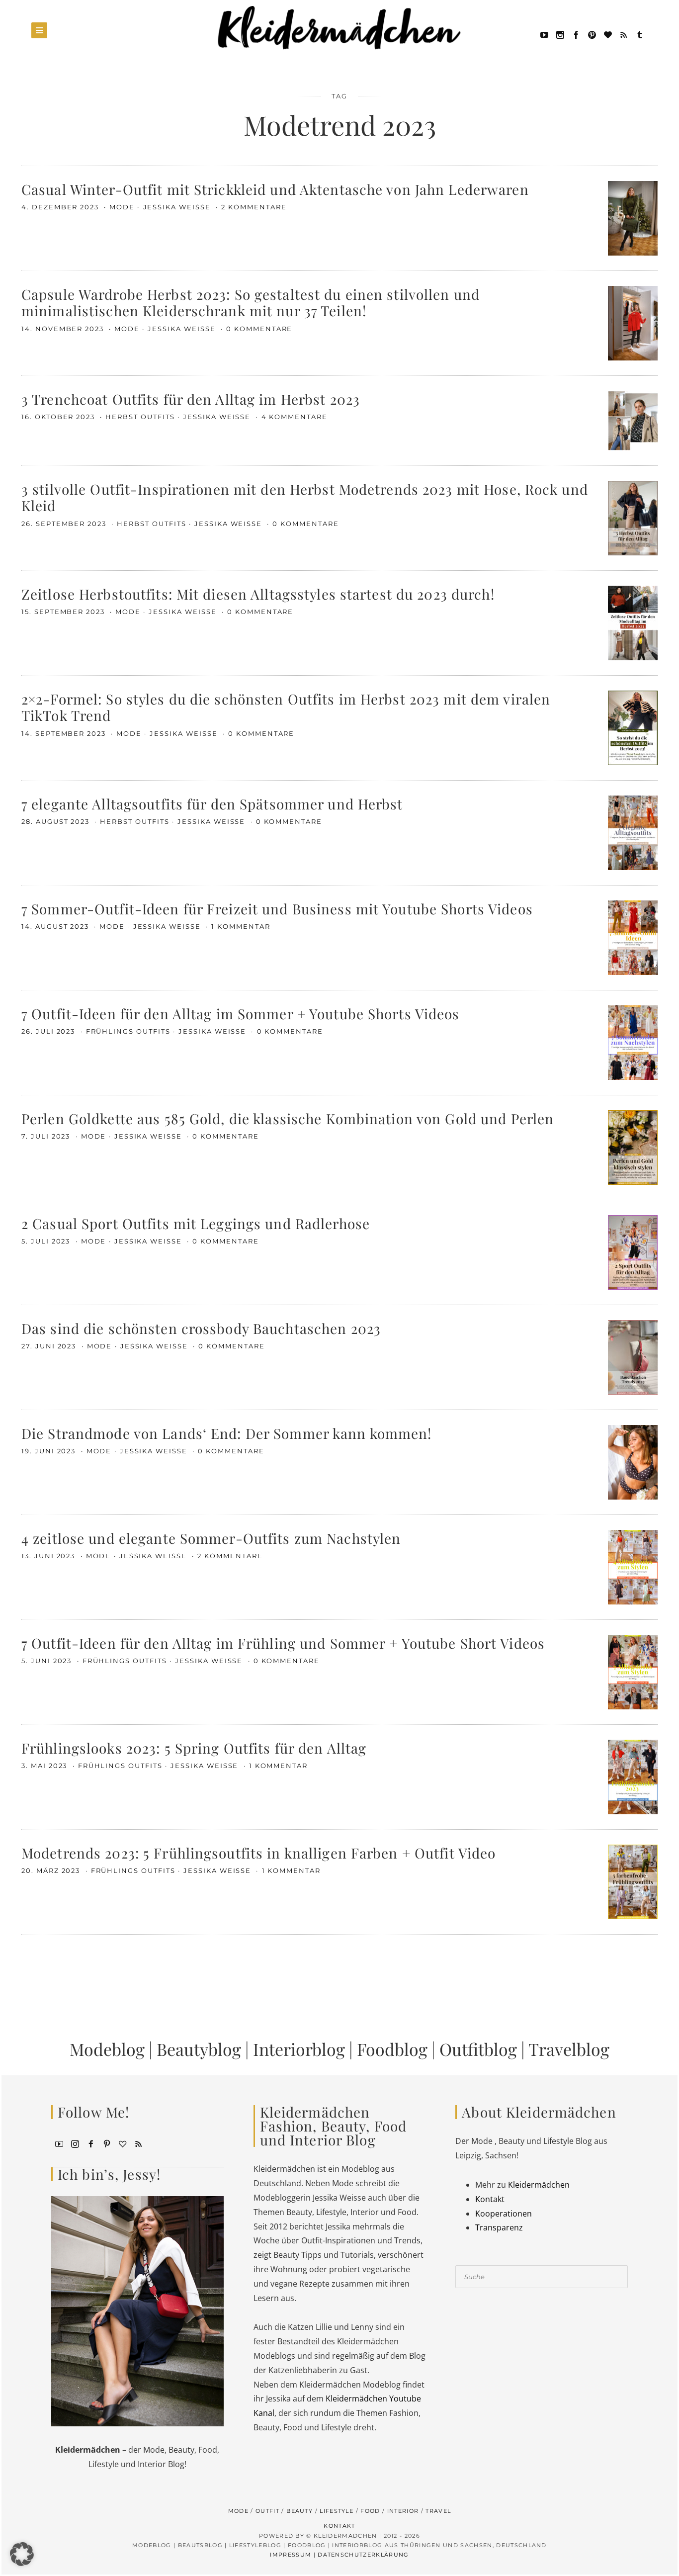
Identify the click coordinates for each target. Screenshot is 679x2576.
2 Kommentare (254, 207)
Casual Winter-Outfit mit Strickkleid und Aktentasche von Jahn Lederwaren (275, 189)
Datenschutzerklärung (363, 2555)
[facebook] (576, 34)
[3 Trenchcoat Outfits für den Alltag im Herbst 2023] (633, 420)
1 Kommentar (241, 926)
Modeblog (107, 2049)
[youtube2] (59, 2143)
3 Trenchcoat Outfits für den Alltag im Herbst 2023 (191, 399)
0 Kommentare (259, 329)
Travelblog (569, 2049)
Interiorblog (299, 2049)
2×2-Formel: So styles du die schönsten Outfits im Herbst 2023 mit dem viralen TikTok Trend (286, 707)
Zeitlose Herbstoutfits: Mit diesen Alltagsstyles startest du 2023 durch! (258, 594)
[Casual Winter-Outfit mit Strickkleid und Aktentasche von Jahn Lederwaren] (633, 217)
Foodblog (392, 2049)
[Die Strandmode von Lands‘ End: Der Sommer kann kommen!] (633, 1461)
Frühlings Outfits (128, 1031)
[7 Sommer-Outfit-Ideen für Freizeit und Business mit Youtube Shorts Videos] (633, 937)
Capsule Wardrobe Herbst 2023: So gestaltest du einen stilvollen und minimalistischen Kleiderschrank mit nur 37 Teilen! (251, 303)
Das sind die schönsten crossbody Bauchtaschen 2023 (201, 1328)
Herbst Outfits (140, 417)
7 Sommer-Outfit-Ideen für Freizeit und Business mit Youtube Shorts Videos (277, 909)
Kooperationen (504, 2214)
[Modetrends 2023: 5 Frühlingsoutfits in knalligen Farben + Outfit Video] (633, 1881)
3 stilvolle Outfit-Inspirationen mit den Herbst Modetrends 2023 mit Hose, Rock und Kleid (305, 497)
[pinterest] (592, 34)
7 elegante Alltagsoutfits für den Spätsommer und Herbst (212, 804)
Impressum (291, 2555)
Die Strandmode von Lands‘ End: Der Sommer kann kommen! (226, 1433)
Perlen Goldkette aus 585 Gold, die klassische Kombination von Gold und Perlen (288, 1118)
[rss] (624, 34)
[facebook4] (91, 2143)
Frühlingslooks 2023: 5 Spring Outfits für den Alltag (194, 1748)
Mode (122, 207)
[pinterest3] (107, 2143)
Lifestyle (337, 2511)
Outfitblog (478, 2049)
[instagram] (75, 2143)
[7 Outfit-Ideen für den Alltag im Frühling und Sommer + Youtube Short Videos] (633, 1671)
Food (370, 2511)
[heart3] (123, 2143)
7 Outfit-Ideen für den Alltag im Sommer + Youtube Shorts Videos (241, 1014)
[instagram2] (560, 34)
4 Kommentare (295, 417)
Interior (403, 2511)
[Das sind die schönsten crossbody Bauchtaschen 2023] (633, 1356)
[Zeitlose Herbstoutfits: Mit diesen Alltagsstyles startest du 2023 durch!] (633, 622)
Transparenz (499, 2227)
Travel (438, 2511)
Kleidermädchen (539, 2185)
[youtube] (544, 34)
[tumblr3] (640, 34)
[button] (22, 2554)
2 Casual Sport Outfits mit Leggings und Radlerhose (196, 1223)
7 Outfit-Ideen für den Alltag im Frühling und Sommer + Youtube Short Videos (283, 1643)
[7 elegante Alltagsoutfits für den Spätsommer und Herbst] (633, 832)
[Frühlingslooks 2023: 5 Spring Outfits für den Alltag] (633, 1776)
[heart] (608, 34)
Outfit (267, 2511)
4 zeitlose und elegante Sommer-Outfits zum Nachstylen (211, 1538)
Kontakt (490, 2199)
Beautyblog (199, 2049)
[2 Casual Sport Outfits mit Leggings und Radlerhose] (633, 1251)
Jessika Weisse (178, 207)
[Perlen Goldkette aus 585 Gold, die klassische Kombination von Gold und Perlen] (633, 1147)
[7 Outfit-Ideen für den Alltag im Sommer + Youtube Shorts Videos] (633, 1042)
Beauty (299, 2511)
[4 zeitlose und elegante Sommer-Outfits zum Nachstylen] (633, 1566)
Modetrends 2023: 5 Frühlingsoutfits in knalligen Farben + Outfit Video (258, 1853)
